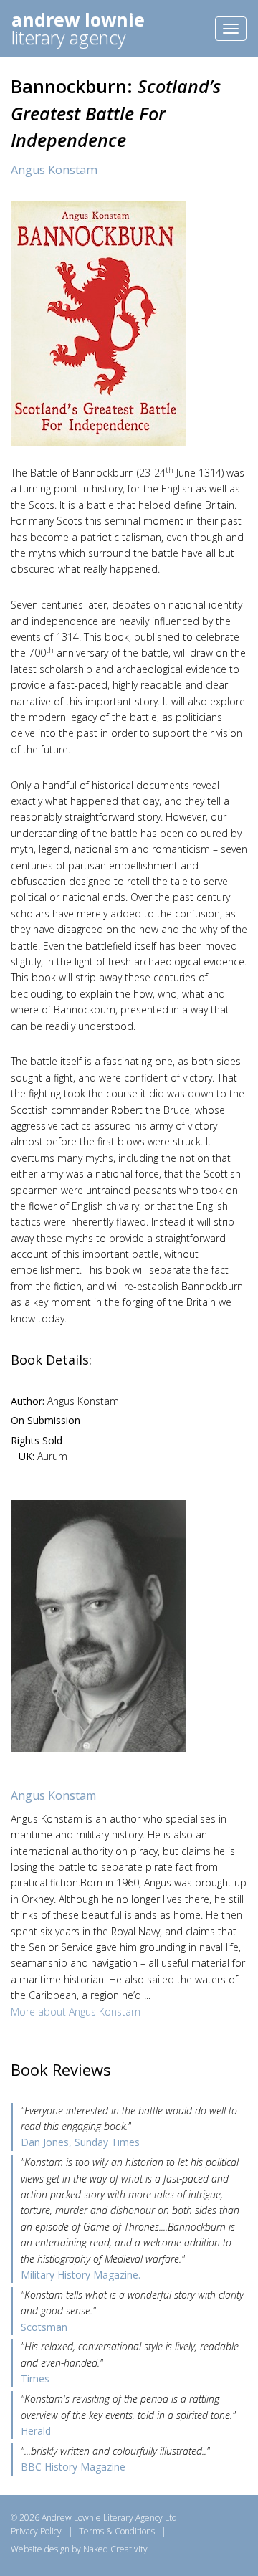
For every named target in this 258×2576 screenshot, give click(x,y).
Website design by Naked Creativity (79, 2549)
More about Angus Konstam (76, 2012)
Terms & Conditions (117, 2531)
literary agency (78, 28)
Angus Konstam (54, 170)
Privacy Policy (36, 2531)
